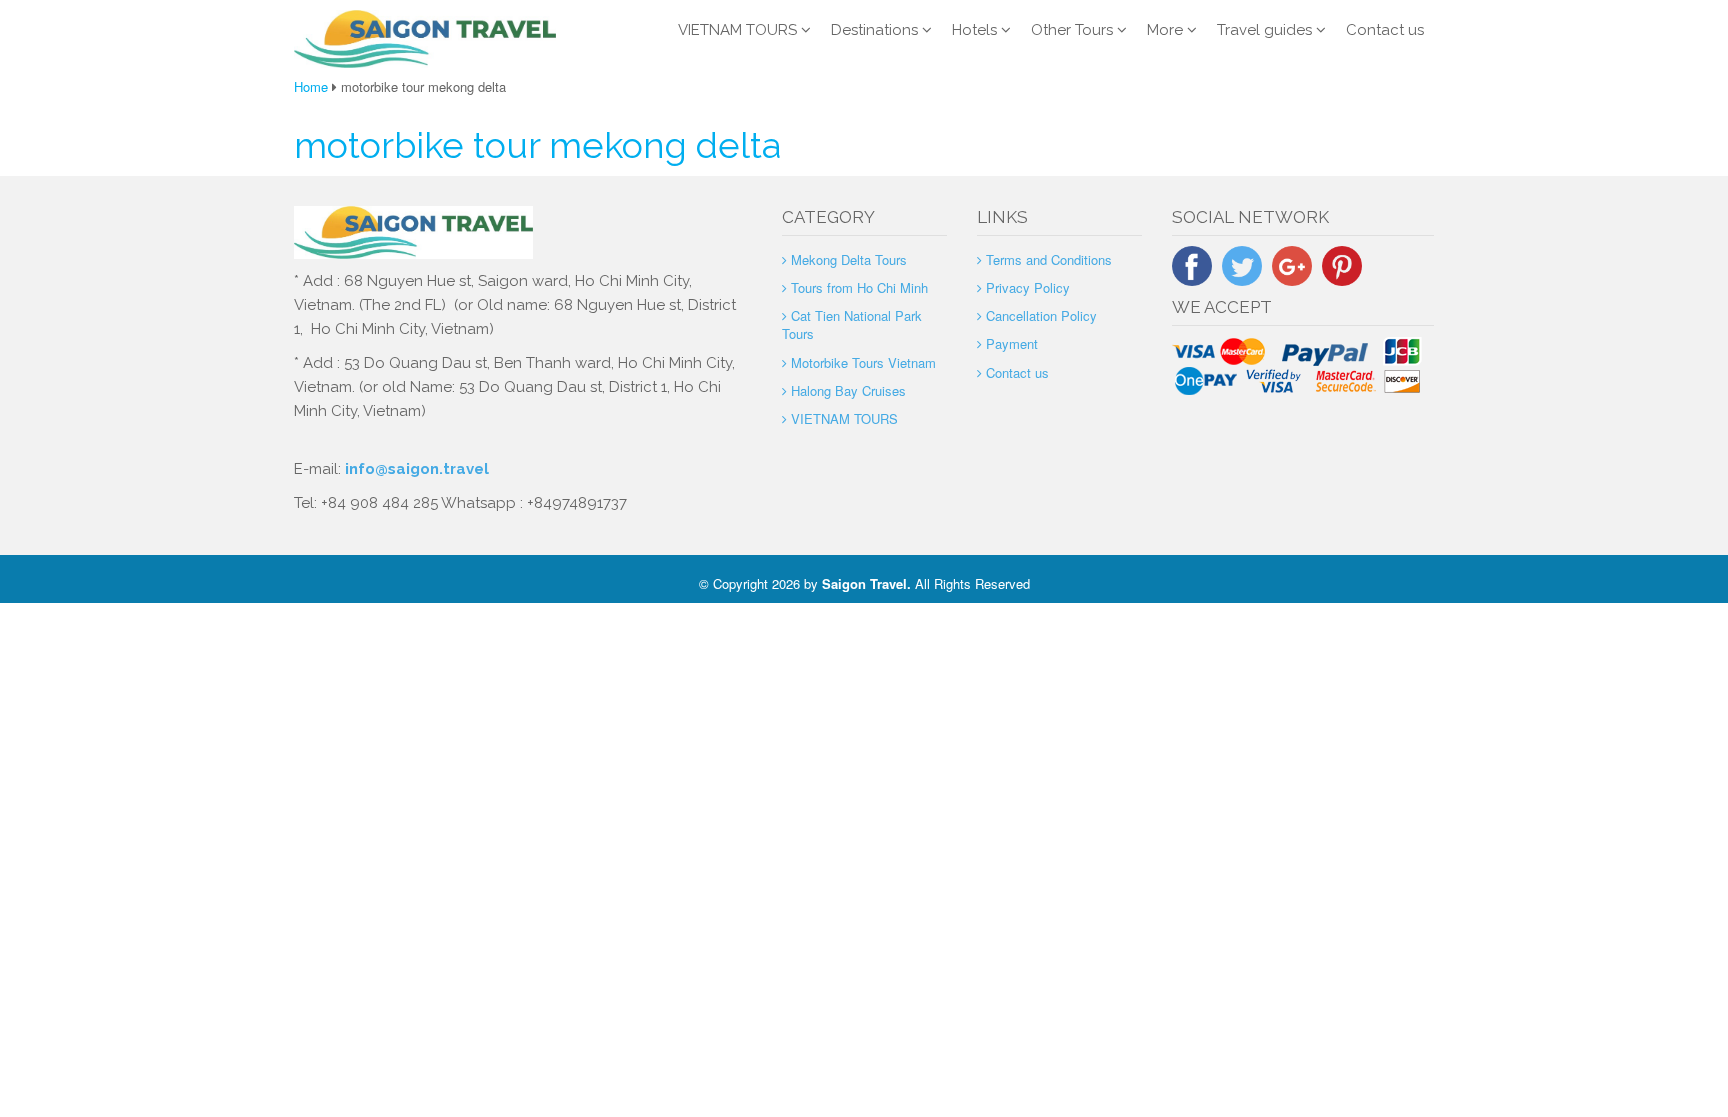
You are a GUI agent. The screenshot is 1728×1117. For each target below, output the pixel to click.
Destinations (874, 30)
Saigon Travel (864, 583)
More (1165, 30)
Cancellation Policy (1041, 315)
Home (311, 86)
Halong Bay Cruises (848, 390)
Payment (1012, 343)
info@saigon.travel (415, 469)
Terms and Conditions (1049, 259)
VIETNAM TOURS (737, 30)
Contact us (1385, 30)
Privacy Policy (1028, 287)
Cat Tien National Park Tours (852, 324)
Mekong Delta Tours (849, 259)
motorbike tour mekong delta (537, 145)
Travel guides (1264, 30)
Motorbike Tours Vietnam (863, 362)
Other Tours (1072, 30)
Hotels (974, 30)
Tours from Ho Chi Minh (859, 287)
